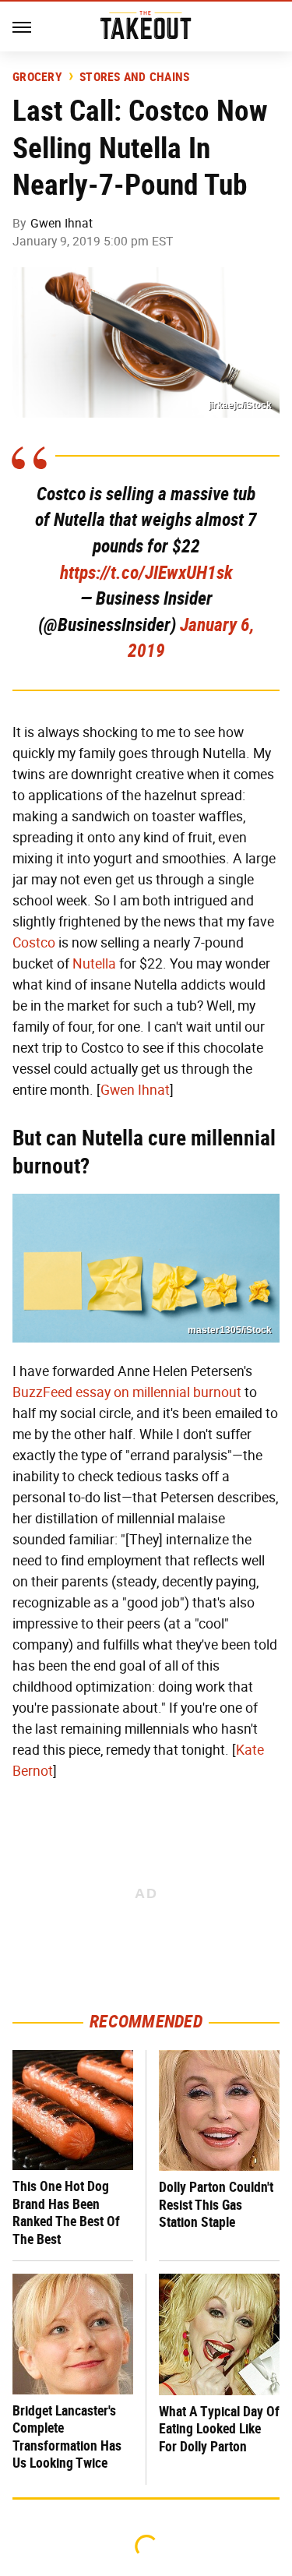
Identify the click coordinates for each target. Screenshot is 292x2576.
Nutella (94, 964)
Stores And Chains (134, 77)
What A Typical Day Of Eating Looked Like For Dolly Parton (219, 2429)
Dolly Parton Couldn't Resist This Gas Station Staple (216, 2204)
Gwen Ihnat (62, 223)
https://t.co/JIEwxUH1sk (146, 573)
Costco (34, 943)
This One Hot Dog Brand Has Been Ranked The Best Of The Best (66, 2213)
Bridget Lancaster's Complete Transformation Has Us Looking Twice (67, 2437)
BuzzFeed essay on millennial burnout (127, 1392)
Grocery (37, 77)
